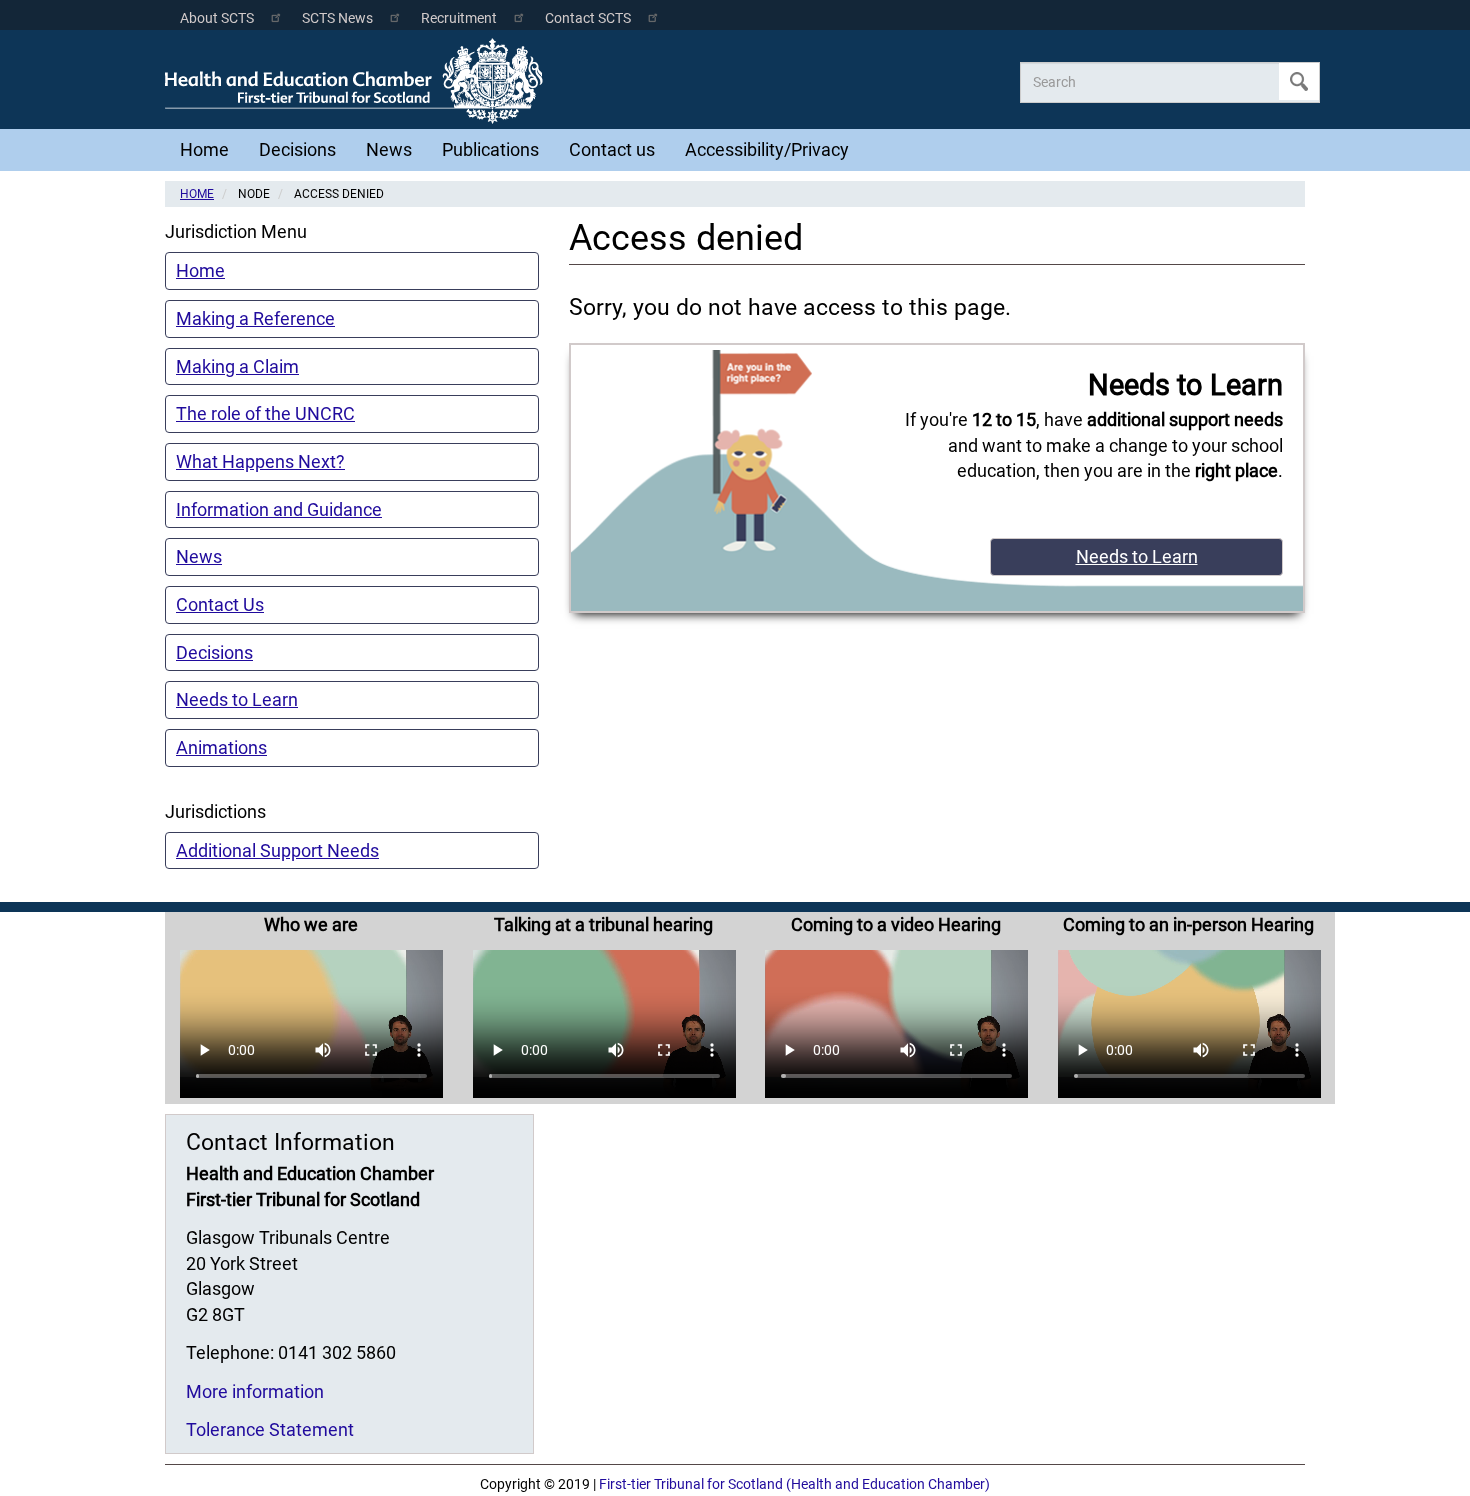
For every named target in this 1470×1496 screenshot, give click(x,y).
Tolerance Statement (270, 1429)
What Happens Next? (260, 461)
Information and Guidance (279, 509)
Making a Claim (237, 366)
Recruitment (459, 18)
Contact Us (220, 604)
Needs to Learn (237, 699)
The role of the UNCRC (265, 413)
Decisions (297, 149)
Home (204, 149)
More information (255, 1391)
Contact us (612, 149)
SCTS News (337, 18)
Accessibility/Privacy (767, 149)
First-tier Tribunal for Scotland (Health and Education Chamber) (794, 1484)
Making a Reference (255, 318)
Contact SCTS (588, 18)
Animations (221, 747)
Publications (490, 149)
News (389, 149)
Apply (1299, 81)
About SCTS (217, 18)
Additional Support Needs (277, 850)
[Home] (359, 81)
